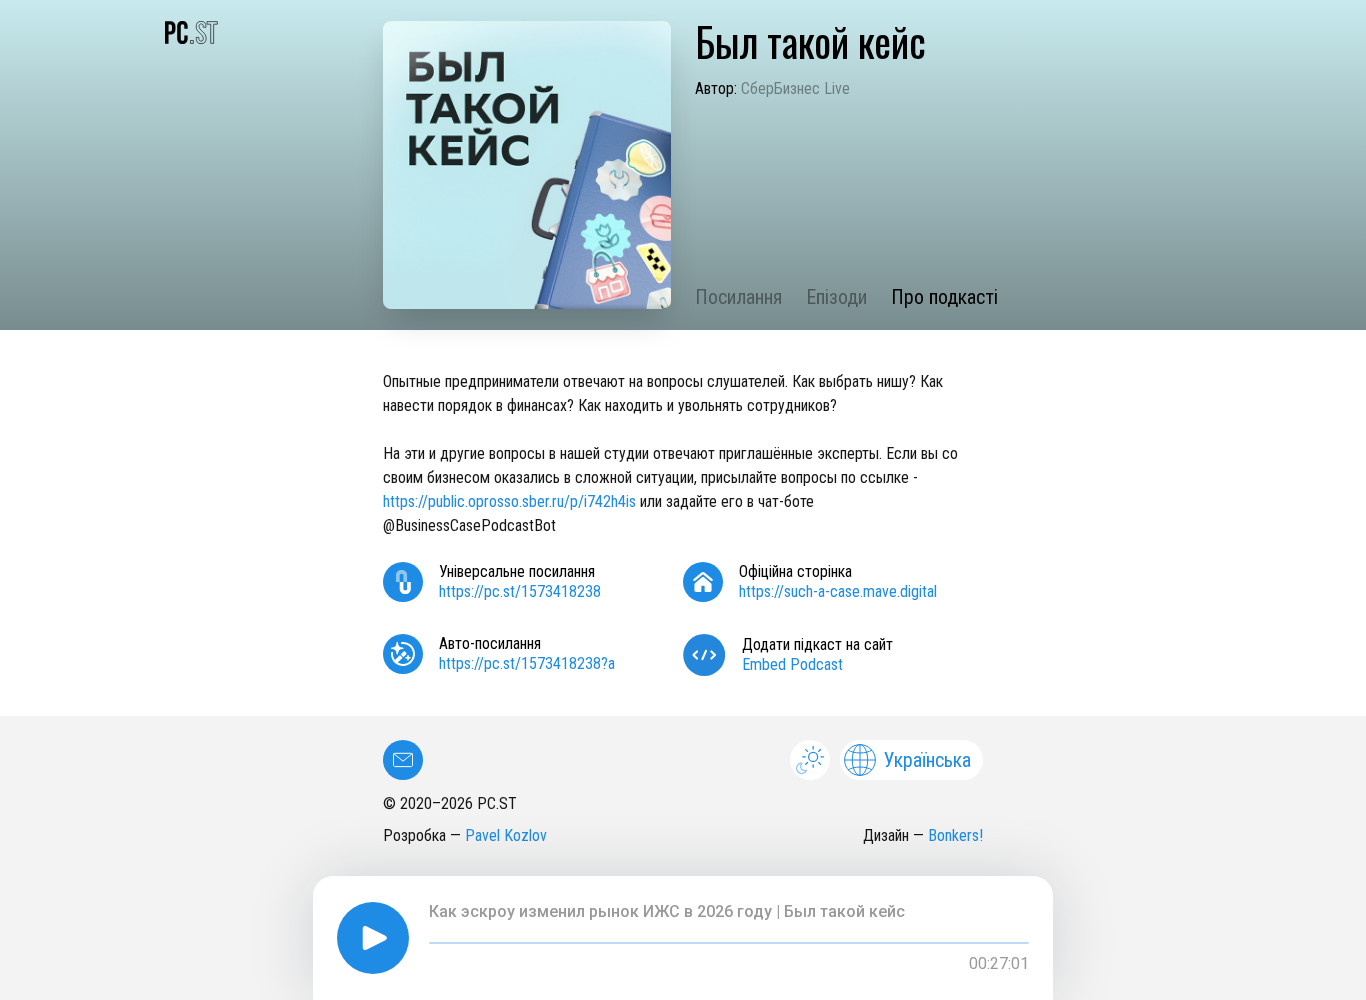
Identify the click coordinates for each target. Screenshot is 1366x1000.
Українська (927, 760)
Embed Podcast (792, 664)
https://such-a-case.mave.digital (838, 591)
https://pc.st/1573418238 (520, 591)
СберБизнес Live (795, 88)
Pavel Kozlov (506, 835)
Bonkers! (955, 835)
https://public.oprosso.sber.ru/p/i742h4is (509, 501)
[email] (403, 760)
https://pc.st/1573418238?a (527, 663)
